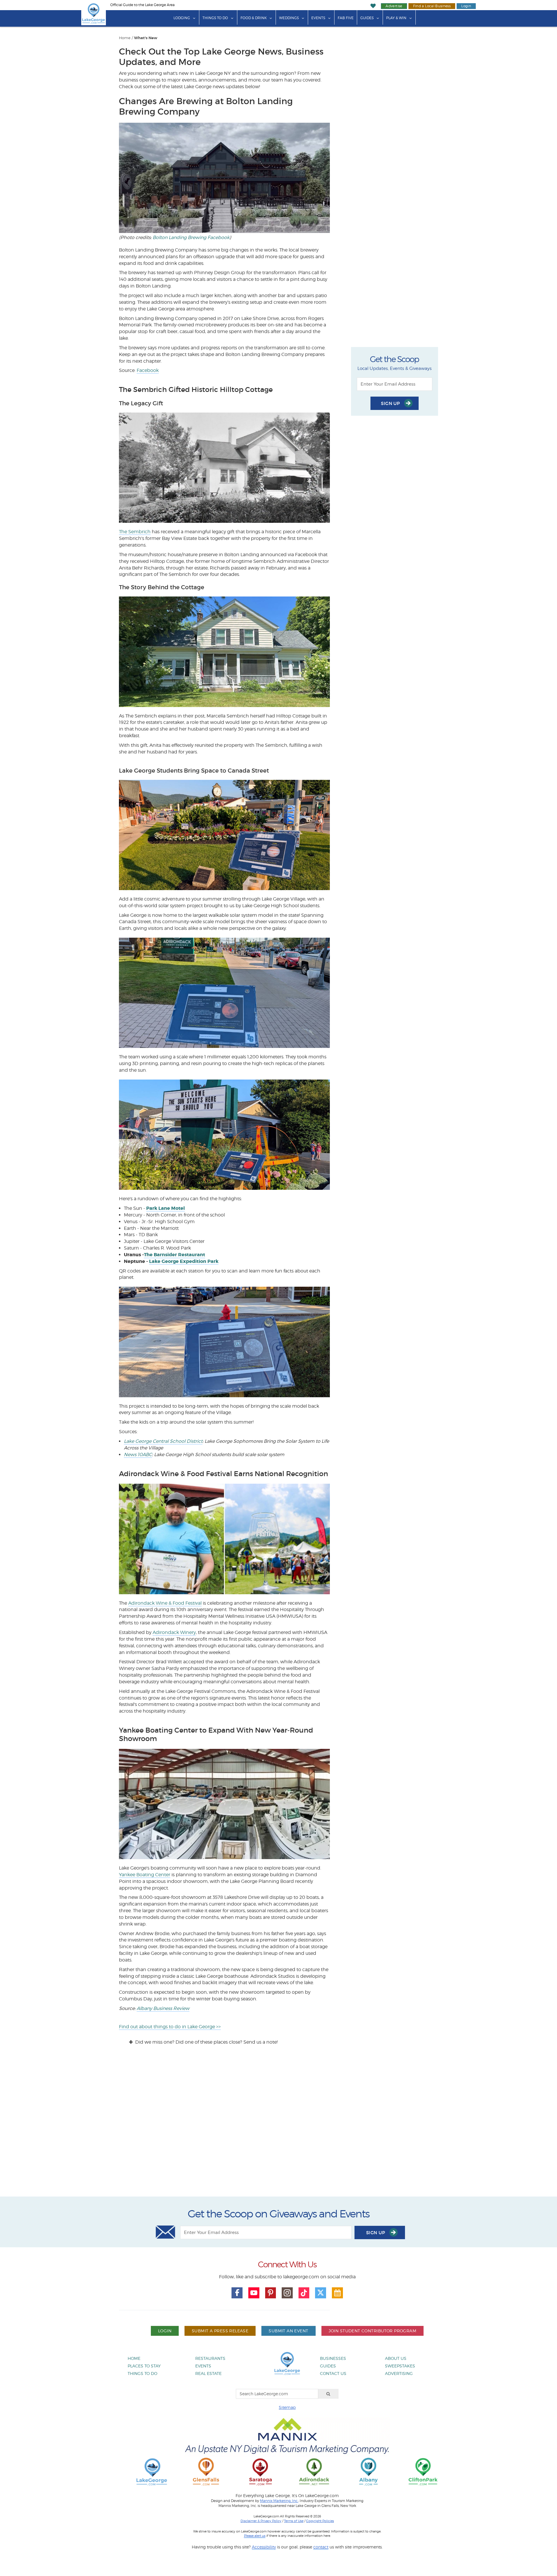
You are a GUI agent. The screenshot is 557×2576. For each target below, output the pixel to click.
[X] (321, 2293)
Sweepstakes (400, 2366)
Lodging (182, 18)
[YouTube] (254, 2293)
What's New (146, 38)
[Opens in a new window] (206, 2471)
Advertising (399, 2373)
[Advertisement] (278, 2126)
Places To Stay (144, 2366)
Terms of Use (294, 2521)
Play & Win (396, 18)
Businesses (333, 2358)
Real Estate (208, 2373)
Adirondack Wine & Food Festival (165, 1603)
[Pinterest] (271, 2293)
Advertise (394, 6)
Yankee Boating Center (145, 1875)
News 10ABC (138, 1455)
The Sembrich (135, 532)
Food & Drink (254, 18)
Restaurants (210, 2358)
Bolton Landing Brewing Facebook (191, 237)
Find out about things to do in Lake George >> (170, 2027)
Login (466, 6)
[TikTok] (304, 2293)
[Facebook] (237, 2293)
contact (321, 2547)
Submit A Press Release (220, 2331)
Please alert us (255, 2536)
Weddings (289, 18)
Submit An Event (288, 2331)
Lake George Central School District (163, 1441)
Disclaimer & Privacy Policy (261, 2521)
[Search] (328, 2394)
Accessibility (264, 2547)
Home (125, 38)
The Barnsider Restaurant (174, 1255)
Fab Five (346, 18)
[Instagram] (287, 2293)
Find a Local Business (432, 6)
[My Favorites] (373, 6)
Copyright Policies (320, 2521)
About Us (396, 2358)
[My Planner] (337, 2293)
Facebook (148, 370)
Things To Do (215, 18)
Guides (367, 18)
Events (318, 18)
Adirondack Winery (174, 1632)
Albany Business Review (163, 2008)
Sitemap (287, 2407)
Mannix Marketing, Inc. (279, 2501)
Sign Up (391, 403)
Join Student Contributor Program (372, 2331)
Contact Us (333, 2373)
